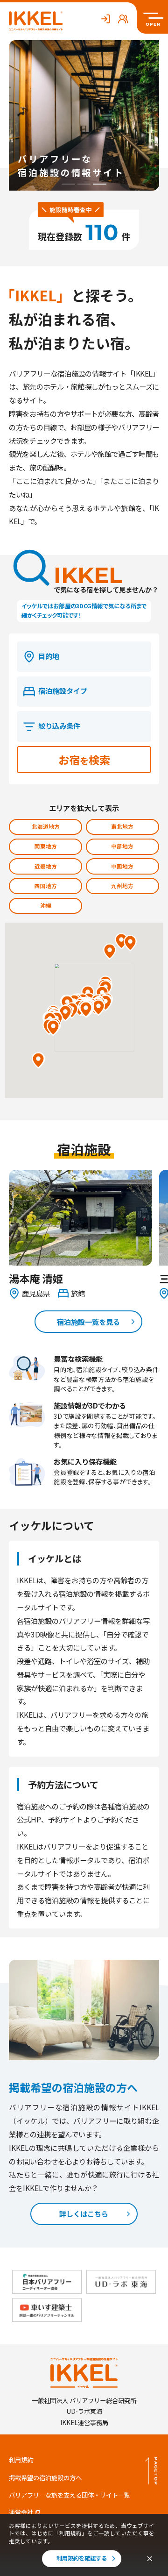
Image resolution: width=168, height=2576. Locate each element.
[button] (38, 1060)
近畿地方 (46, 866)
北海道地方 (46, 826)
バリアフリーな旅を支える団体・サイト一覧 (70, 2495)
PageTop (156, 2471)
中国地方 (122, 866)
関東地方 (46, 846)
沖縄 (46, 905)
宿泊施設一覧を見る (88, 1322)
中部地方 (122, 846)
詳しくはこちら (84, 2213)
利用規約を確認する (82, 2558)
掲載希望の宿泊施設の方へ (45, 2478)
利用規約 (21, 2460)
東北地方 (122, 826)
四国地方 (46, 886)
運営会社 (21, 2512)
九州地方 (122, 886)
